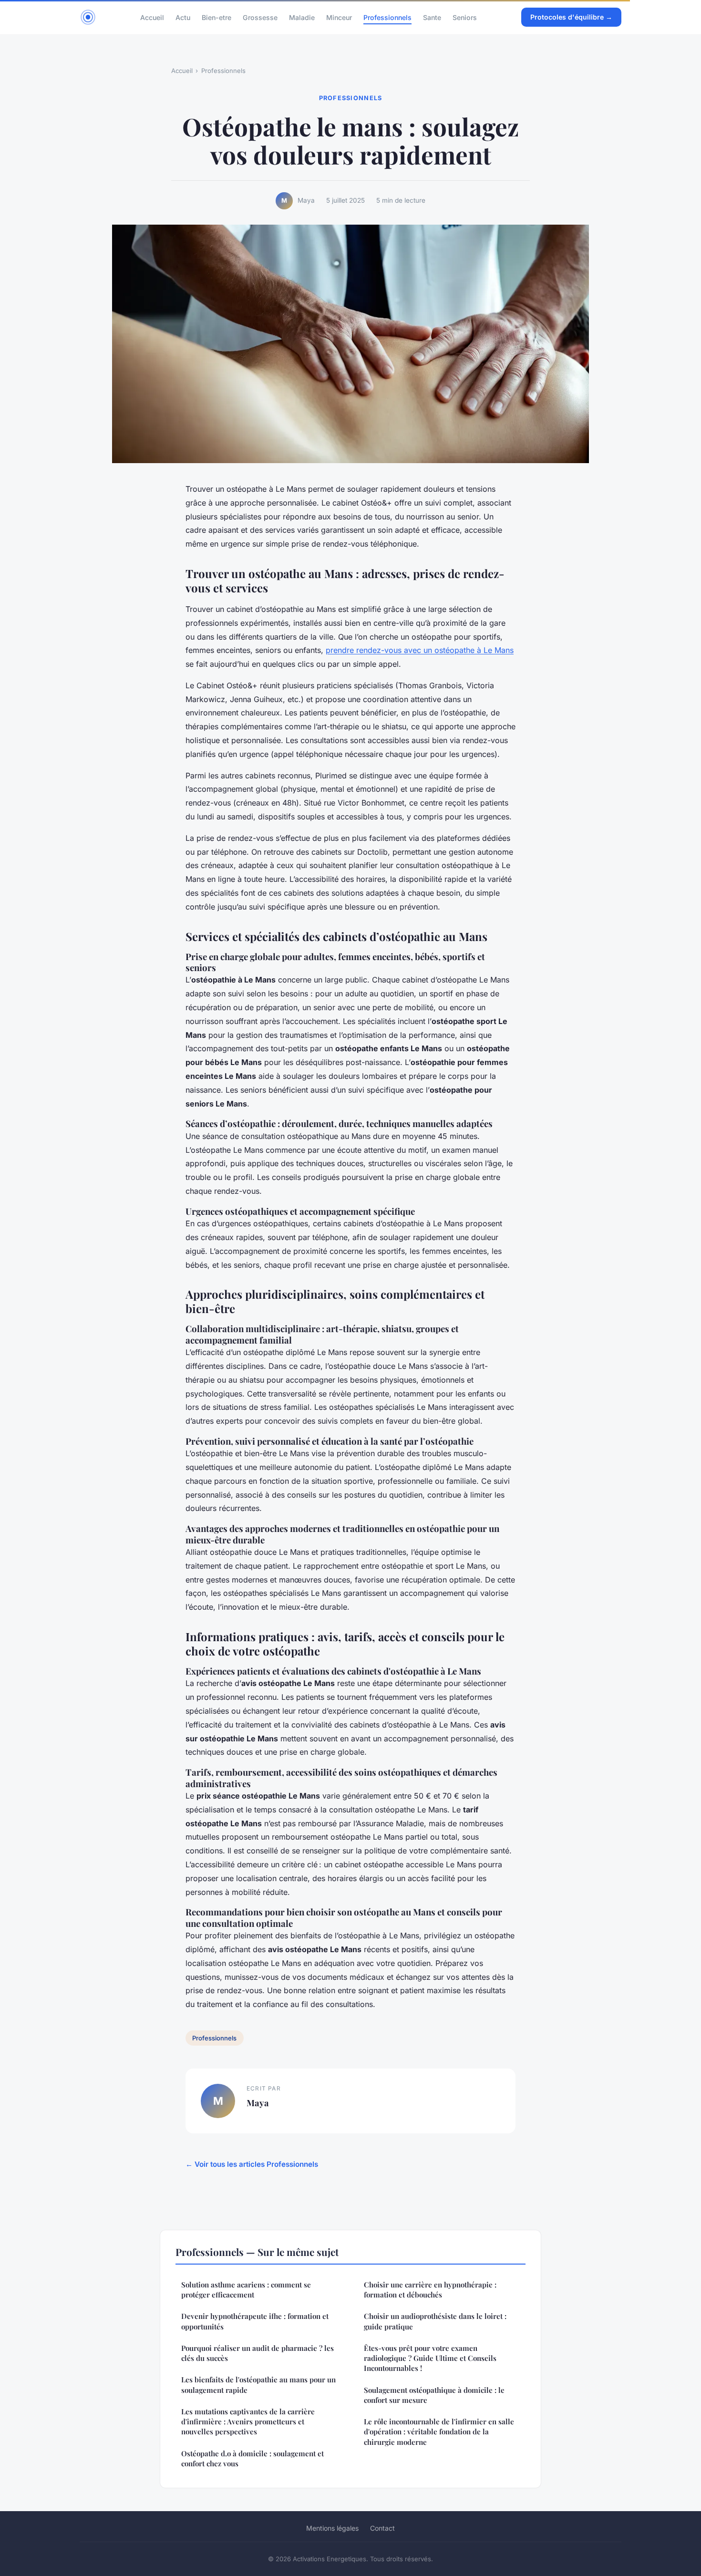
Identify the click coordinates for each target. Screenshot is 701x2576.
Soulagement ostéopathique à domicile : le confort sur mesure (434, 2395)
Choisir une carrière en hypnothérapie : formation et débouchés (430, 2290)
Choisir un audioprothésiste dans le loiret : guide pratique (435, 2321)
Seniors (465, 17)
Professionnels (387, 17)
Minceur (339, 17)
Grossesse (260, 17)
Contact (382, 2528)
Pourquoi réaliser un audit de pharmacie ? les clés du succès (258, 2353)
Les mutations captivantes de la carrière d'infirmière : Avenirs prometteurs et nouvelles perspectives (248, 2422)
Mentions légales (332, 2528)
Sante (432, 17)
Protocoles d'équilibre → (571, 17)
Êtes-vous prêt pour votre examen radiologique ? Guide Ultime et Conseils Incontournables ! (430, 2358)
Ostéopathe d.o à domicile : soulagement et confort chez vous (253, 2458)
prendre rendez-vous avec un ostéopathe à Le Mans (420, 650)
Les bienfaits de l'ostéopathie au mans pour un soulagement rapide (258, 2385)
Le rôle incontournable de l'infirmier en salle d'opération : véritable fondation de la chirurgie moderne (439, 2432)
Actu (183, 17)
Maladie (302, 17)
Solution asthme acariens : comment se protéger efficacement (246, 2290)
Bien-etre (216, 17)
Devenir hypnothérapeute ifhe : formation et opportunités (255, 2321)
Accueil (152, 17)
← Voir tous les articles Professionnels (252, 2164)
